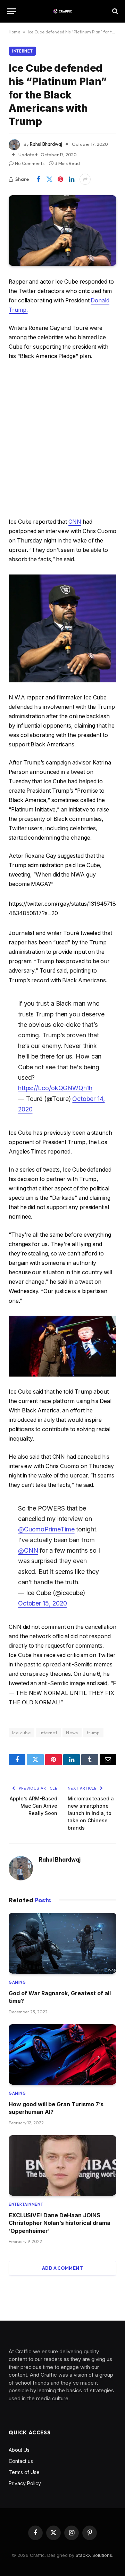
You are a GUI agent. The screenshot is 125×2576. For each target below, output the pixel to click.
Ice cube (22, 1733)
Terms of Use (24, 2472)
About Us (19, 2450)
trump (93, 1733)
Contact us (21, 2461)
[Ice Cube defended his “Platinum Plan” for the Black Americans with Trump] (62, 231)
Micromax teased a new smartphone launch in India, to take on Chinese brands (91, 1813)
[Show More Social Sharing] (85, 179)
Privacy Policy (25, 2483)
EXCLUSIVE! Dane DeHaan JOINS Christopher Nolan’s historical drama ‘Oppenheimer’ (60, 2223)
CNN (75, 522)
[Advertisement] (62, 439)
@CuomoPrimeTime (46, 1529)
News (72, 1733)
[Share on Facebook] (38, 179)
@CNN (28, 1550)
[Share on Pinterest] (60, 179)
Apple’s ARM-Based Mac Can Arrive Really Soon (34, 1806)
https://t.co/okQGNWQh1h (55, 1088)
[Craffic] (62, 11)
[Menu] (11, 11)
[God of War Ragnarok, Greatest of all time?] (62, 1943)
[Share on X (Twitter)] (49, 179)
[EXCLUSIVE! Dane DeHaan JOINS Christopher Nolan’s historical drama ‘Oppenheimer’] (62, 2165)
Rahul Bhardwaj (46, 144)
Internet (22, 51)
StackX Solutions (94, 2555)
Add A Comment (62, 2268)
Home (14, 32)
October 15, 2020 (43, 1603)
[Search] (114, 11)
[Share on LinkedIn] (72, 179)
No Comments (30, 163)
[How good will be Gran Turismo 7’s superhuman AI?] (62, 2054)
